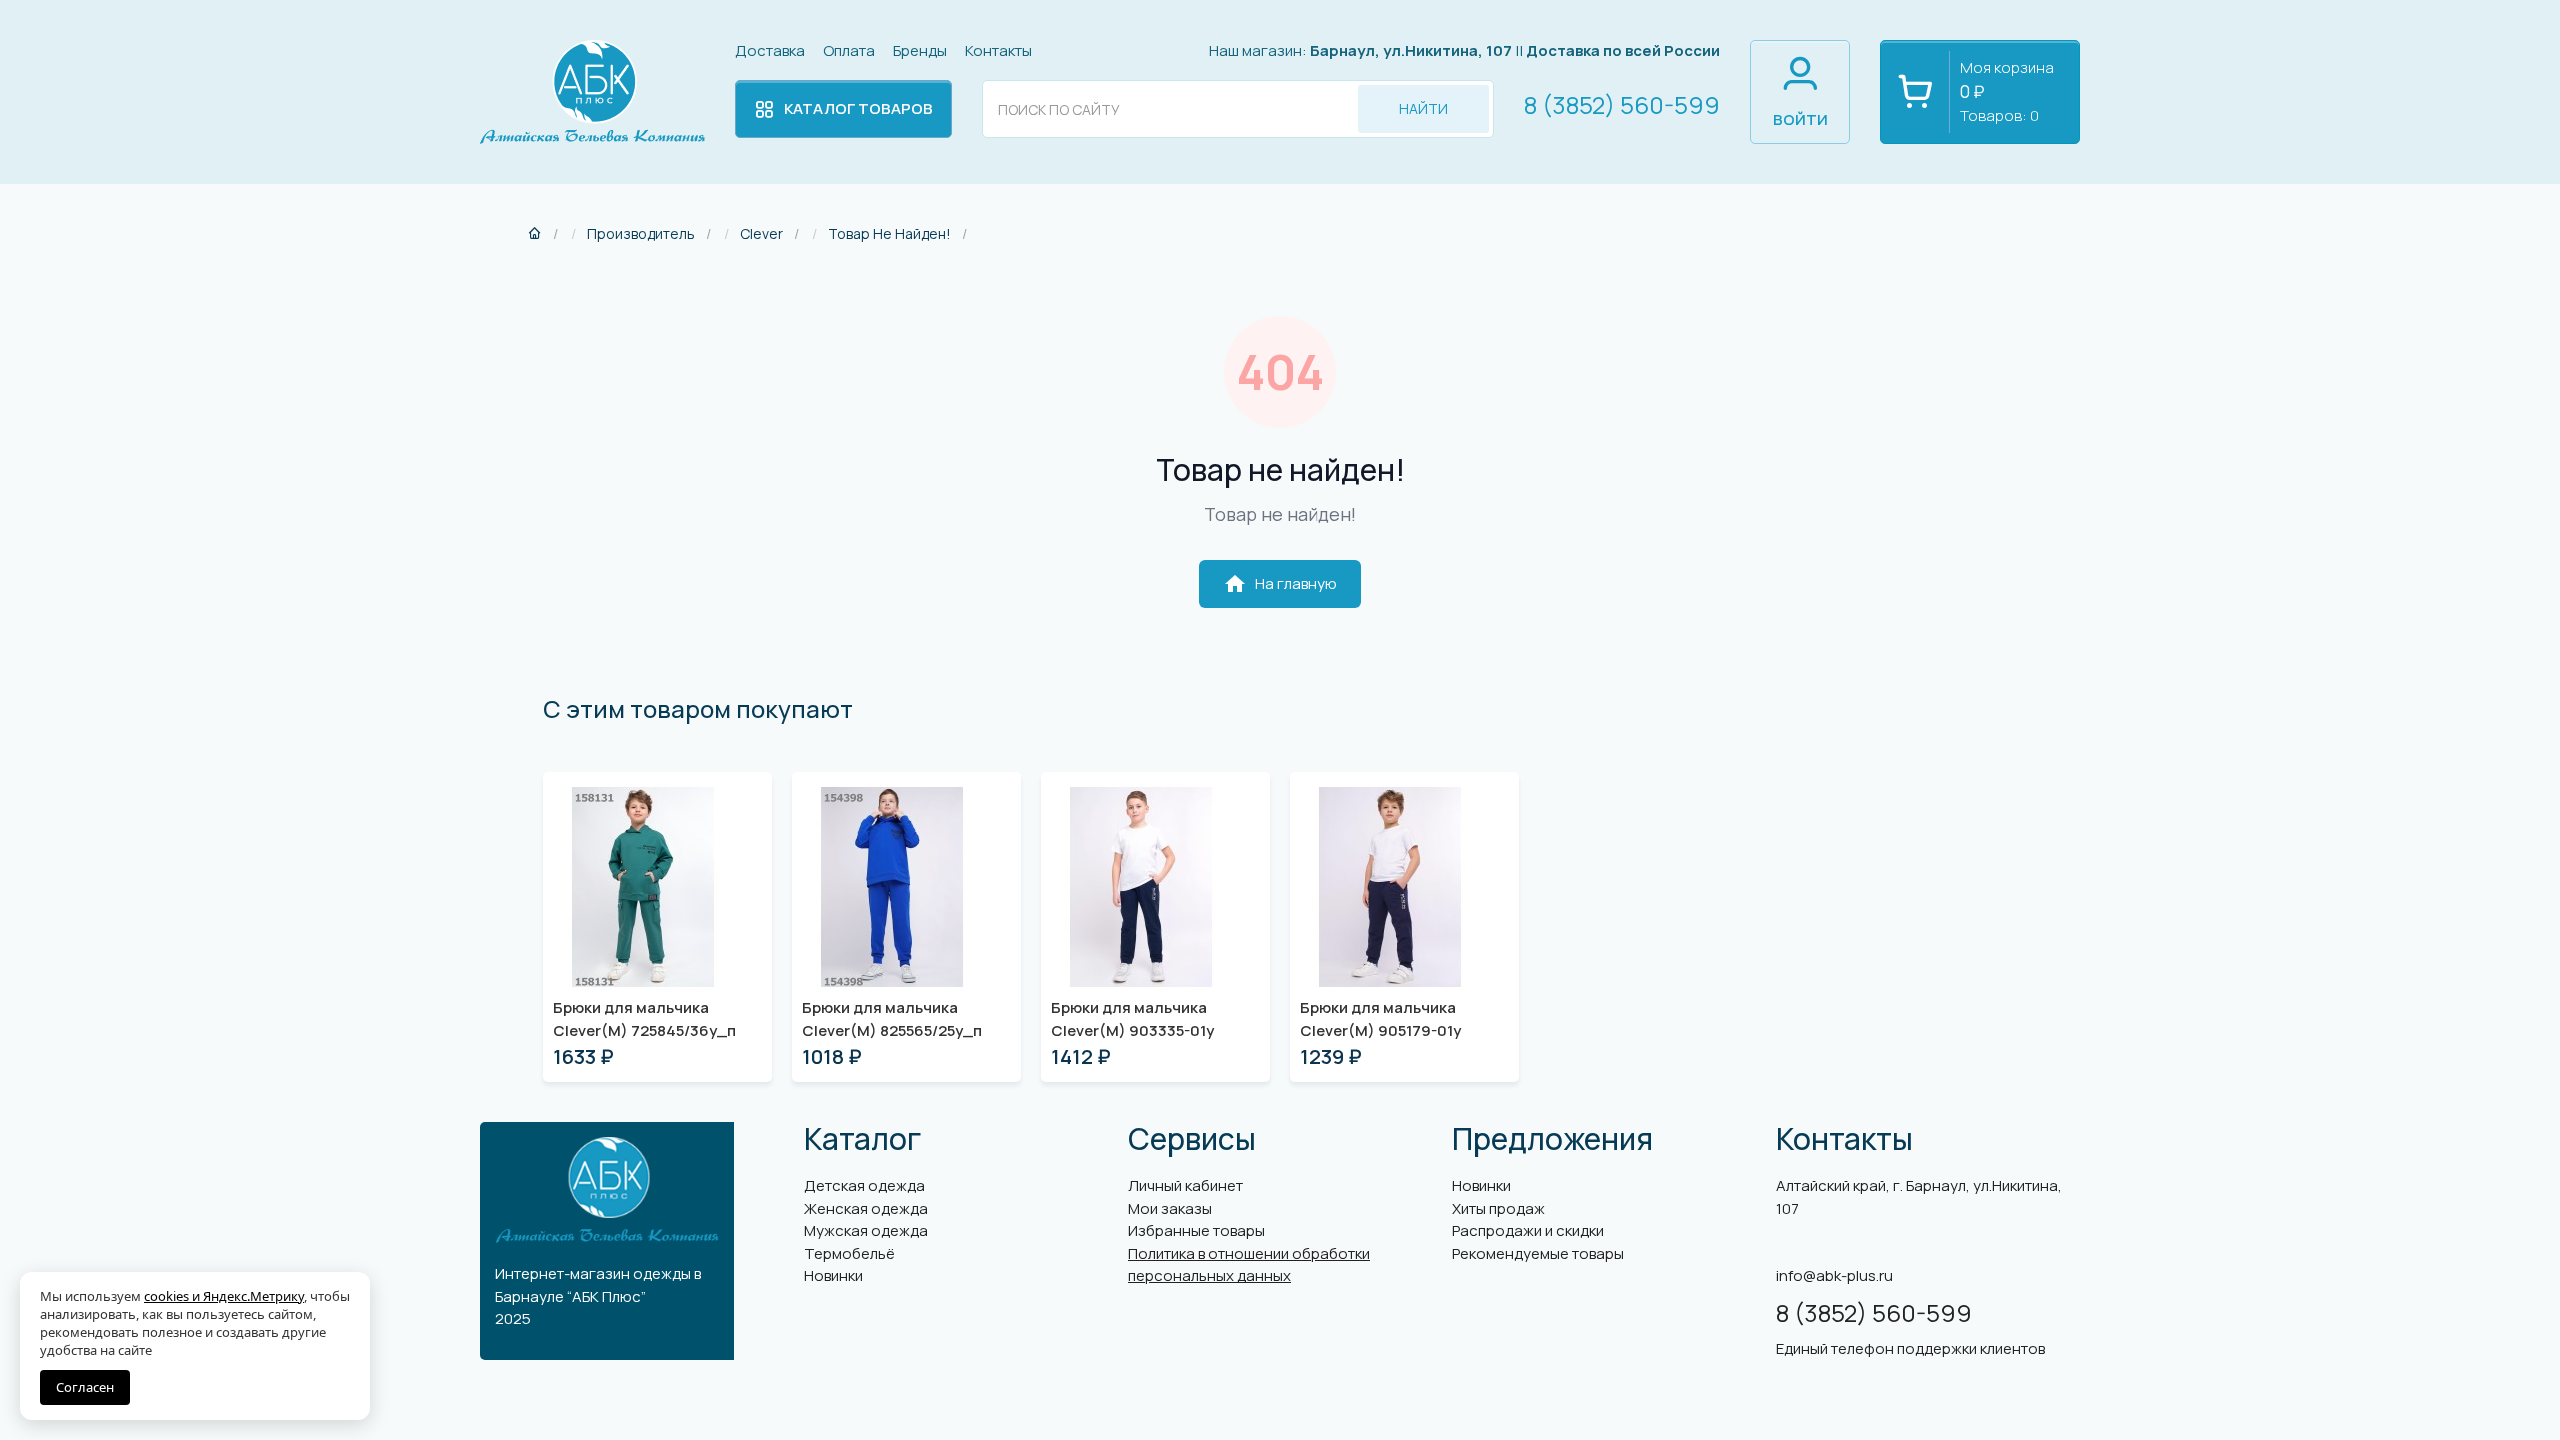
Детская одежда (864, 1185)
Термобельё (849, 1253)
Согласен (85, 1387)
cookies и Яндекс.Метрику (224, 1296)
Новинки (833, 1275)
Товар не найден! (889, 233)
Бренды (920, 50)
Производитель (641, 233)
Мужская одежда (866, 1230)
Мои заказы (1170, 1208)
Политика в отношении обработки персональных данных (1249, 1265)
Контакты (998, 50)
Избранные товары (1196, 1230)
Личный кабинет (1185, 1185)
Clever (761, 233)
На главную (1280, 584)
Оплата (849, 50)
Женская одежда (866, 1208)
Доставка (770, 50)
